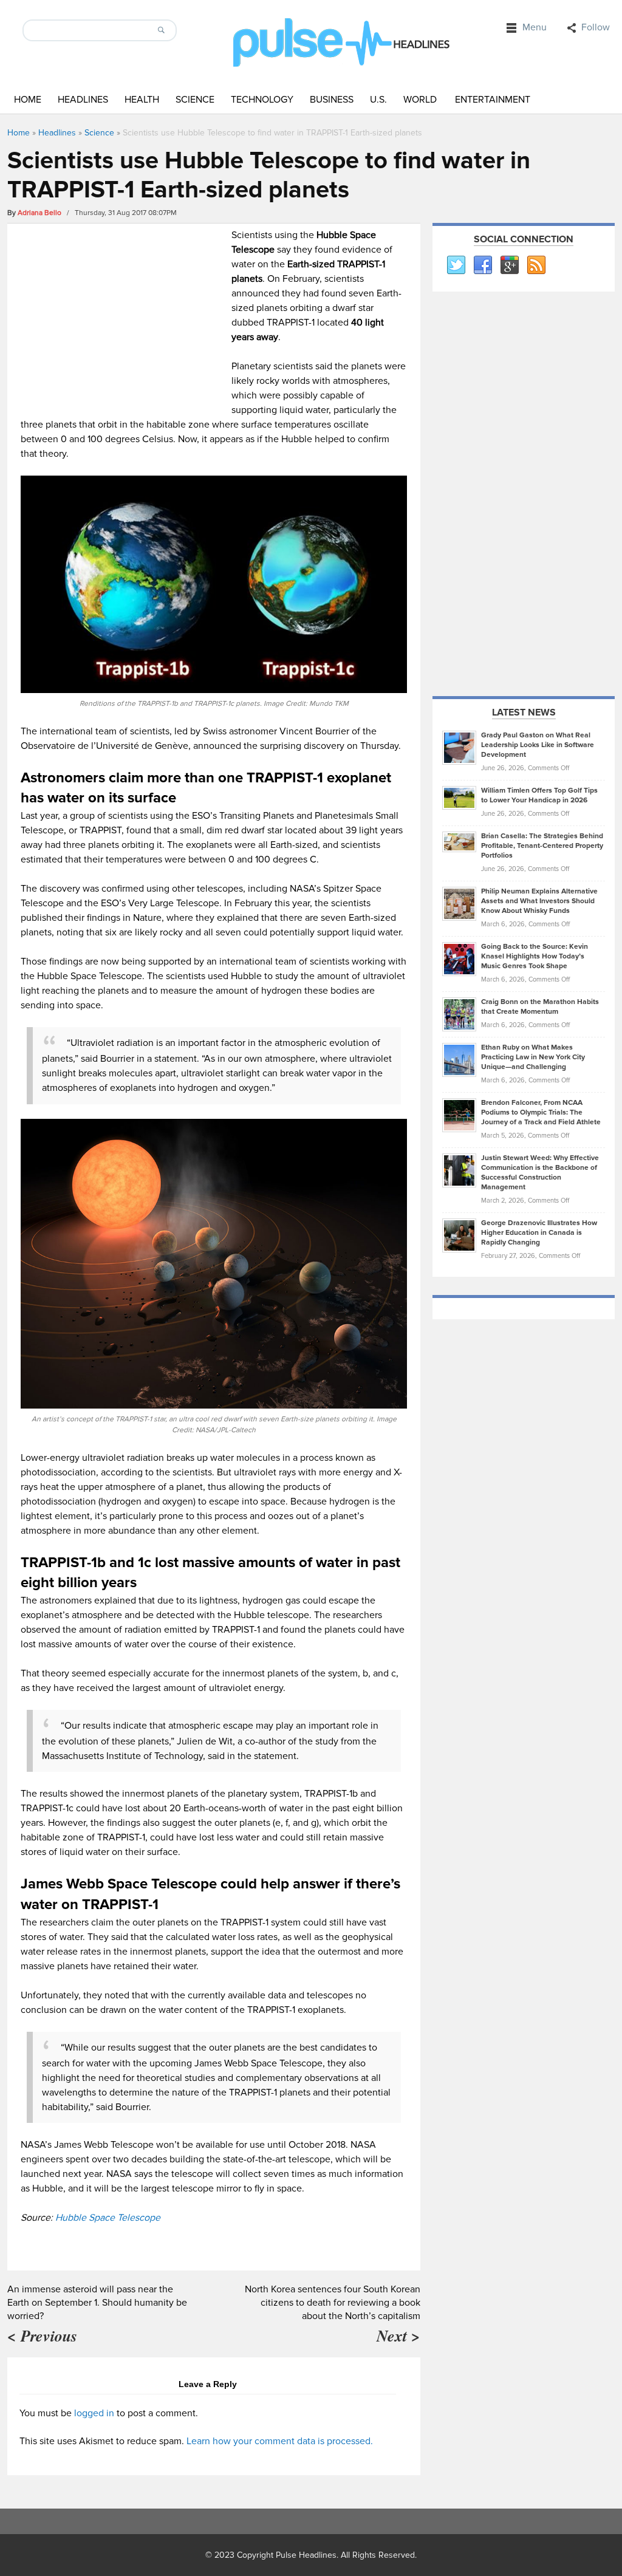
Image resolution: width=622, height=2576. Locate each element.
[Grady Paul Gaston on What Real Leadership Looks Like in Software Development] (459, 747)
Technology (262, 100)
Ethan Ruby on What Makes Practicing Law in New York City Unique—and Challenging (533, 1057)
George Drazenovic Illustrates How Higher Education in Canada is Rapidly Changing (539, 1233)
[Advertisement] (123, 313)
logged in (94, 2413)
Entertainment (493, 100)
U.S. (378, 100)
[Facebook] (482, 265)
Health (142, 100)
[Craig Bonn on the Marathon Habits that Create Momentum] (459, 1014)
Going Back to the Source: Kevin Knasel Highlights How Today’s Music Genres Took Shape (535, 956)
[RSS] (536, 265)
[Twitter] (456, 265)
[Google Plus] (509, 265)
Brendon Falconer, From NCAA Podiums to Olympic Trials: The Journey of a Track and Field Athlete (541, 1112)
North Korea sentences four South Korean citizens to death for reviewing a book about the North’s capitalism (333, 2303)
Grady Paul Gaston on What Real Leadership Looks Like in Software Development (538, 745)
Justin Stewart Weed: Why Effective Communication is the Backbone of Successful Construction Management (540, 1173)
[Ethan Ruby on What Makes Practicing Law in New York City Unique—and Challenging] (459, 1059)
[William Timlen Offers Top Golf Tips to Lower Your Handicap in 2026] (459, 798)
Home (28, 100)
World (420, 100)
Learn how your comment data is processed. (280, 2441)
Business (332, 100)
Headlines (83, 100)
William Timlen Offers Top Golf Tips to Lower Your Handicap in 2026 (539, 795)
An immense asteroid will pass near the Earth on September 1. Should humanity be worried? (97, 2303)
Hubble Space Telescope (108, 2218)
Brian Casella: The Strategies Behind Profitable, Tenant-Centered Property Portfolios (542, 846)
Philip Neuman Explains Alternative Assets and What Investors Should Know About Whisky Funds (539, 901)
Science (195, 100)
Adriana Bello (39, 213)
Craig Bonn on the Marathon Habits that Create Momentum (540, 1007)
